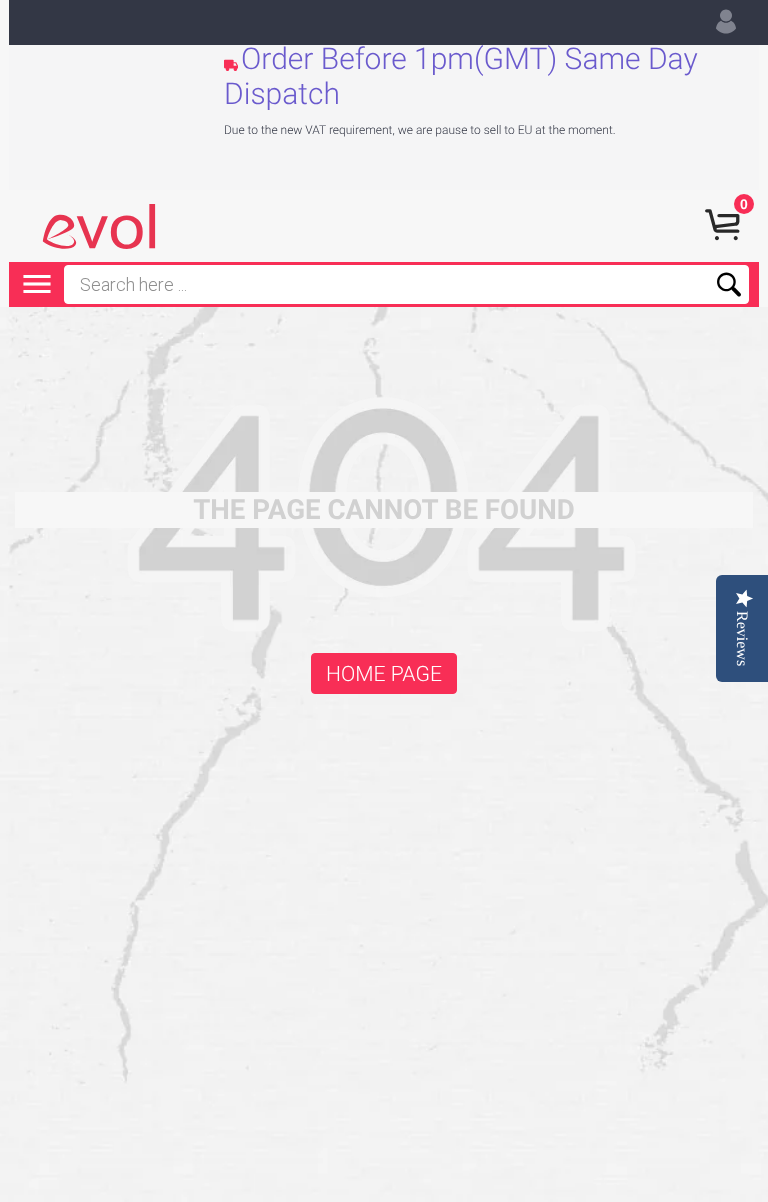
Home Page (384, 674)
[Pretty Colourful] (99, 226)
